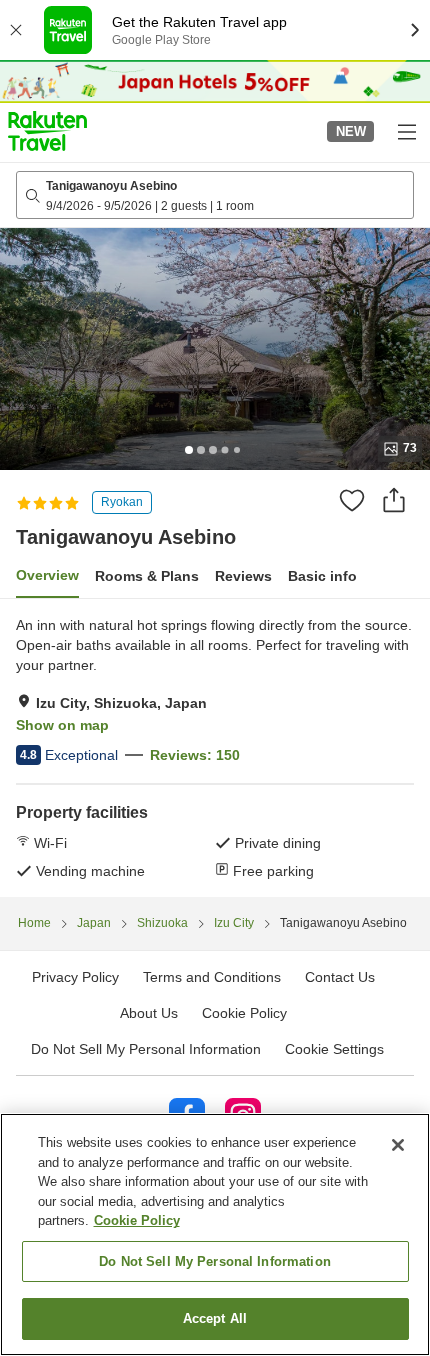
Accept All (215, 1318)
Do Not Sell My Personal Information (215, 1261)
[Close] (398, 1145)
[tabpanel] (215, 748)
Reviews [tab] (243, 576)
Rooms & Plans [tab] (147, 576)
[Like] (352, 500)
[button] (47, 131)
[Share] (394, 500)
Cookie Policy (137, 1220)
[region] (215, 1234)
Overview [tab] (47, 575)
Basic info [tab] (322, 576)
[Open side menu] (406, 131)
